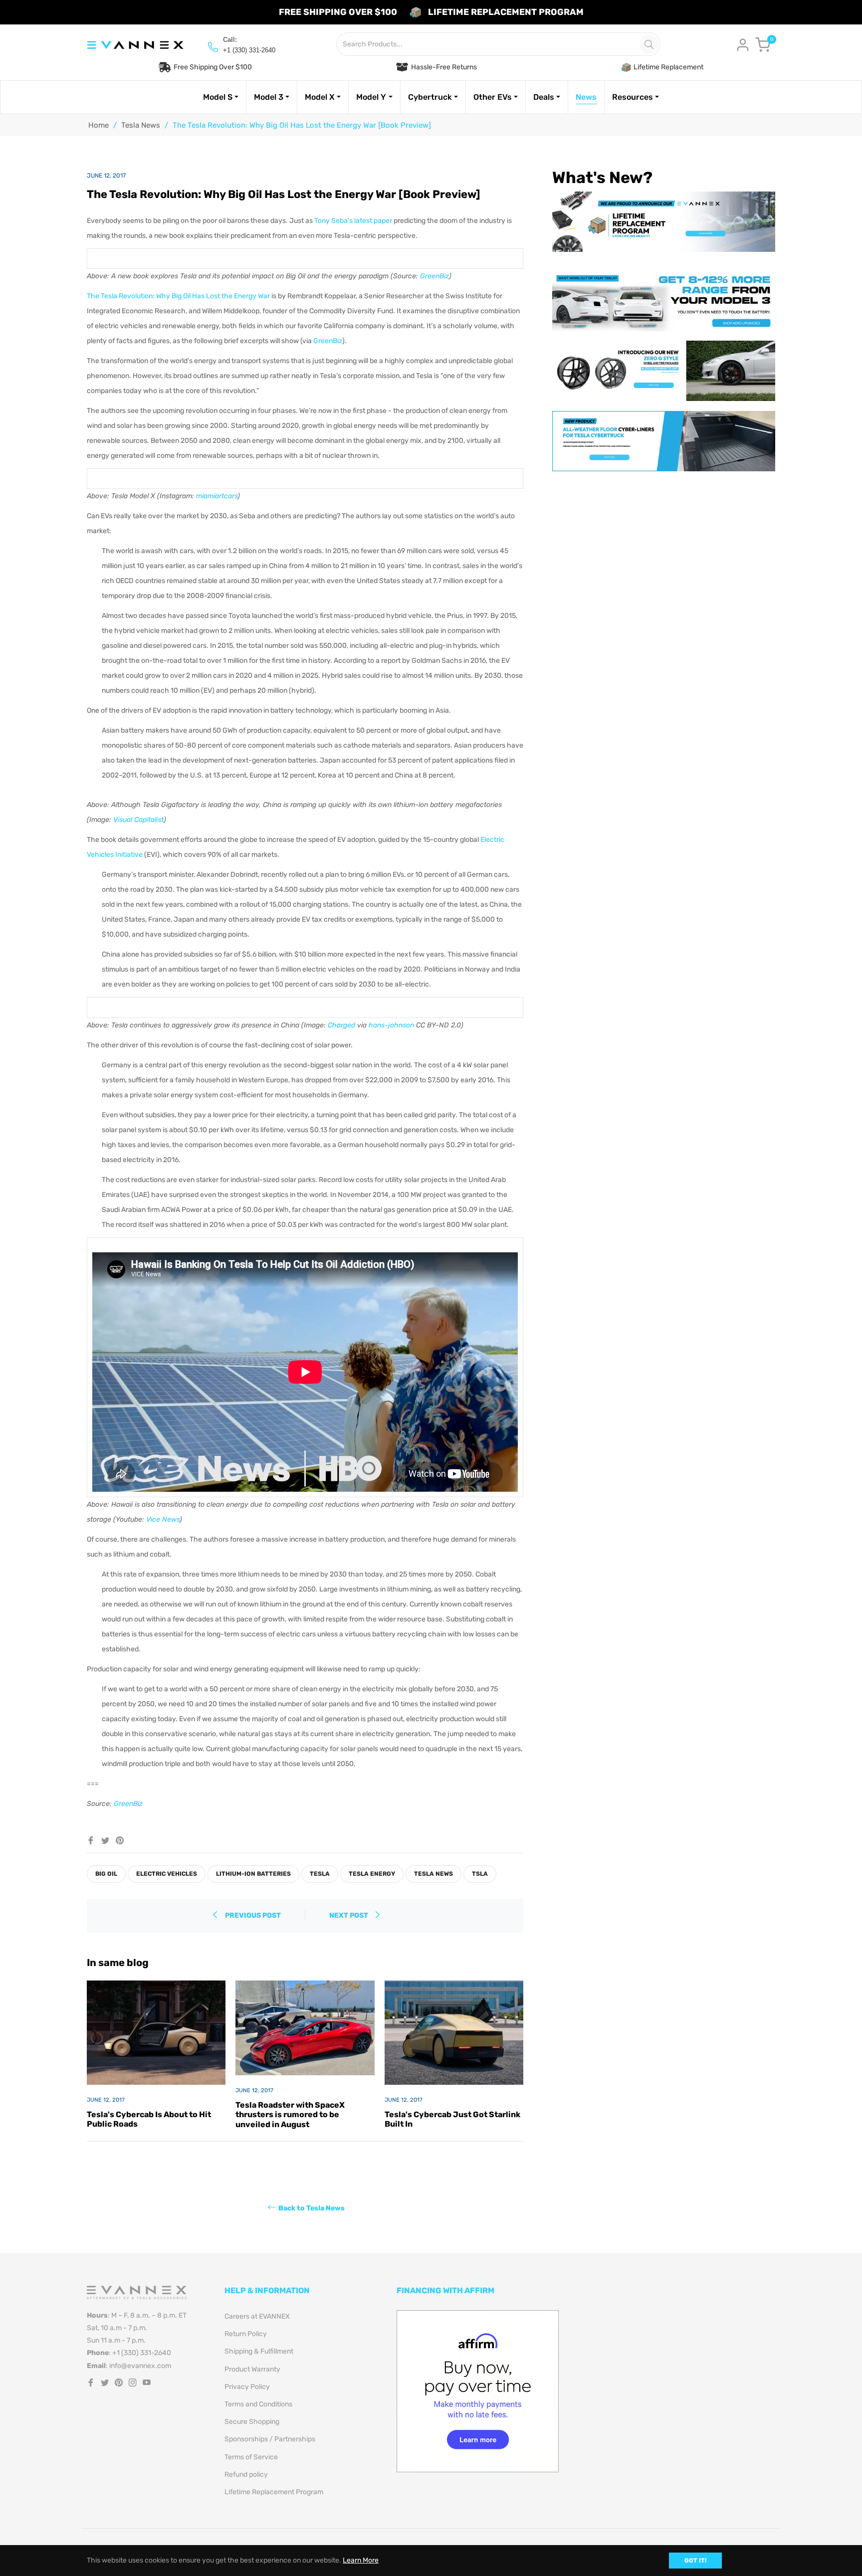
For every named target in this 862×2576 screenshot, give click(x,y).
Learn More (361, 2560)
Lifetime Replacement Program (274, 2492)
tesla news (433, 1874)
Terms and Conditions (258, 2404)
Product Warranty (252, 2369)
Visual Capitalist (138, 820)
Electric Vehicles (167, 1874)
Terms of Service (251, 2457)
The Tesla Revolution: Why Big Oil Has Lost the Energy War (178, 296)
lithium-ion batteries (253, 1874)
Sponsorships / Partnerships (270, 2439)
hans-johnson (391, 1025)
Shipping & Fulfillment (259, 2351)
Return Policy (246, 2334)
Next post (349, 1915)
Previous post (253, 1915)
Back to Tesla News (312, 2208)
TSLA (480, 1874)
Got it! (695, 2561)
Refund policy (246, 2475)
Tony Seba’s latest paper (353, 221)
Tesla (320, 1874)
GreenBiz (434, 276)
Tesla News (141, 125)
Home (99, 125)
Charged (341, 1025)
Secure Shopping (252, 2422)
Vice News (163, 1519)
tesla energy (372, 1874)
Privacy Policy (247, 2387)
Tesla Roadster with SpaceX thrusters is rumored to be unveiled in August (290, 2114)
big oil (106, 1874)
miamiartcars (217, 496)
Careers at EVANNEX (257, 2316)
